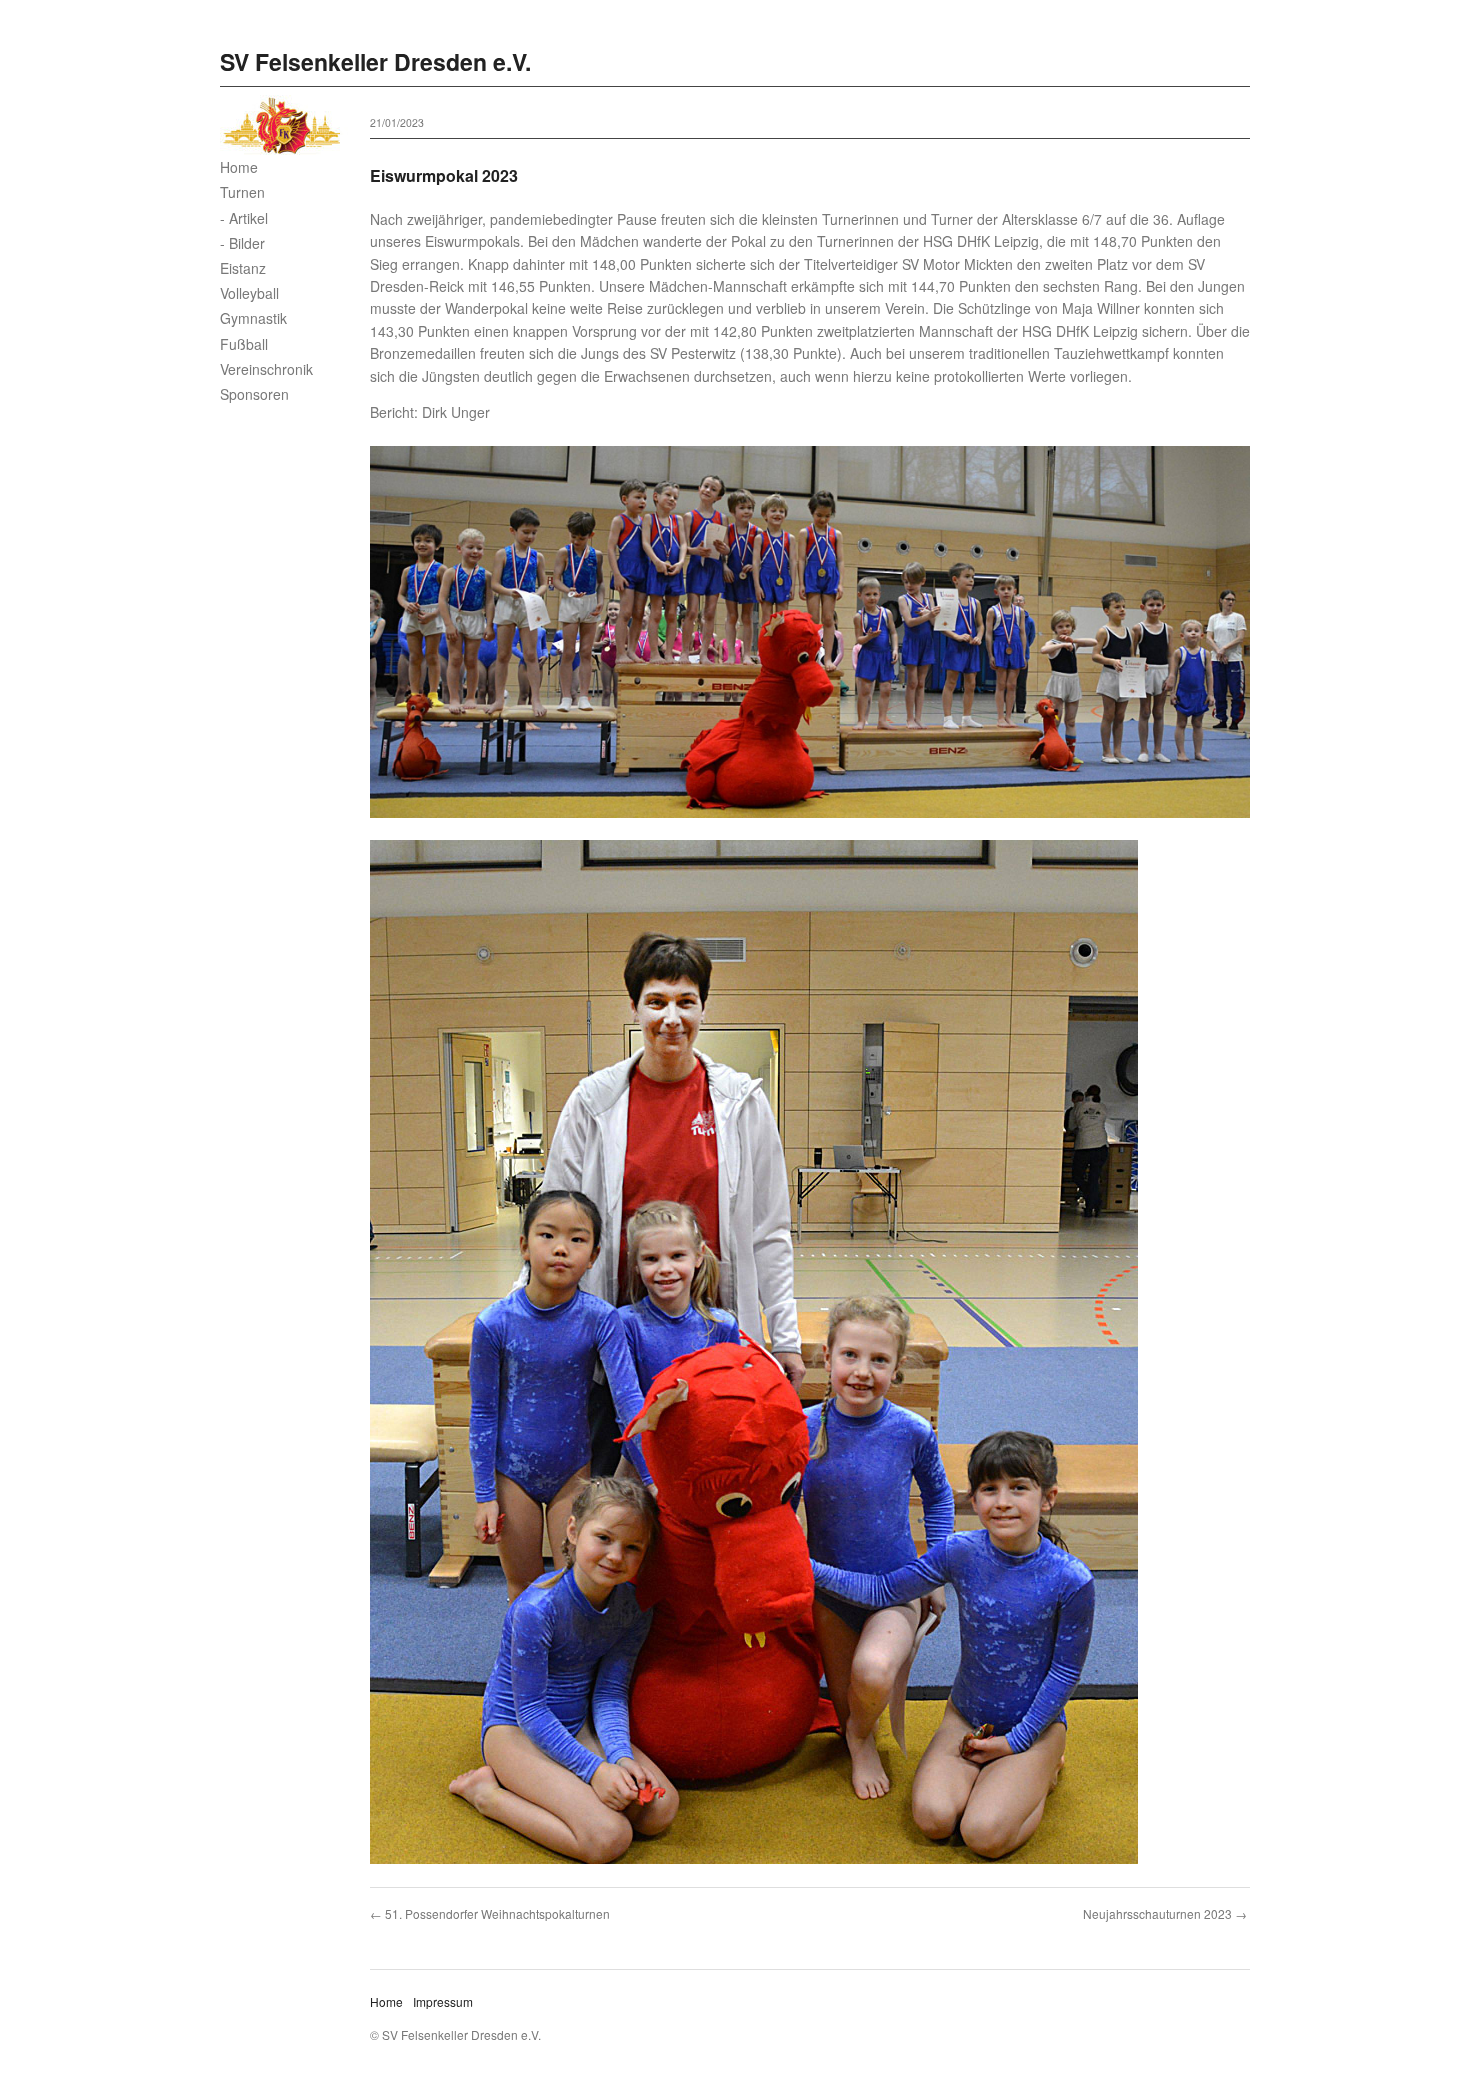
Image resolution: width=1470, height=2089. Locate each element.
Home (239, 167)
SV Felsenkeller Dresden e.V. (375, 61)
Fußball (244, 344)
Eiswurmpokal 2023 (444, 175)
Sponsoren (254, 394)
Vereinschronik (266, 369)
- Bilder (242, 243)
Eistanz (243, 268)
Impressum (443, 2001)
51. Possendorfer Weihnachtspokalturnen (497, 1913)
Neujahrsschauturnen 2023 (1157, 1913)
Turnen (242, 192)
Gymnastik (253, 318)
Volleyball (249, 293)
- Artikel (244, 218)
